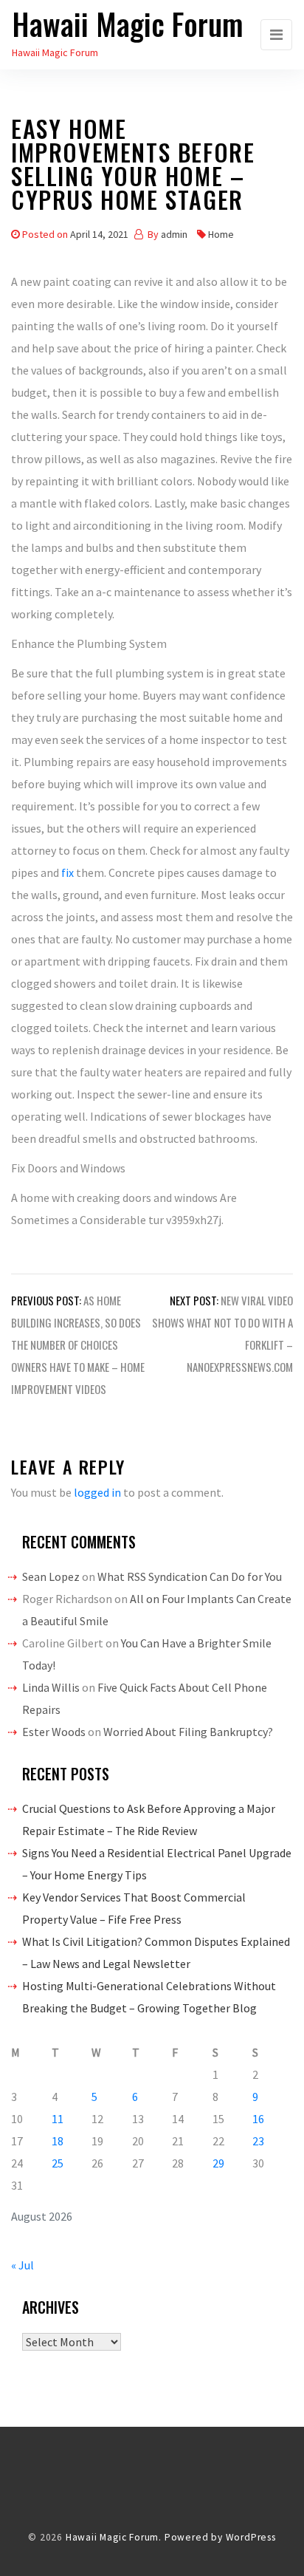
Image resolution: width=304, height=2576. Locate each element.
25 (58, 2163)
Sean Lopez (51, 1576)
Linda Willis (51, 1687)
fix (68, 872)
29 (218, 2163)
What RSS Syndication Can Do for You (190, 1576)
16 (258, 2119)
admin (174, 234)
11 (58, 2119)
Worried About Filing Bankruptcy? (188, 1732)
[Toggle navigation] (276, 35)
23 (258, 2141)
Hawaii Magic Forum (128, 24)
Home (221, 234)
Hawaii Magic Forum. (114, 2537)
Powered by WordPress (220, 2537)
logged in (97, 1492)
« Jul (23, 2265)
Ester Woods (54, 1732)
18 (58, 2141)
